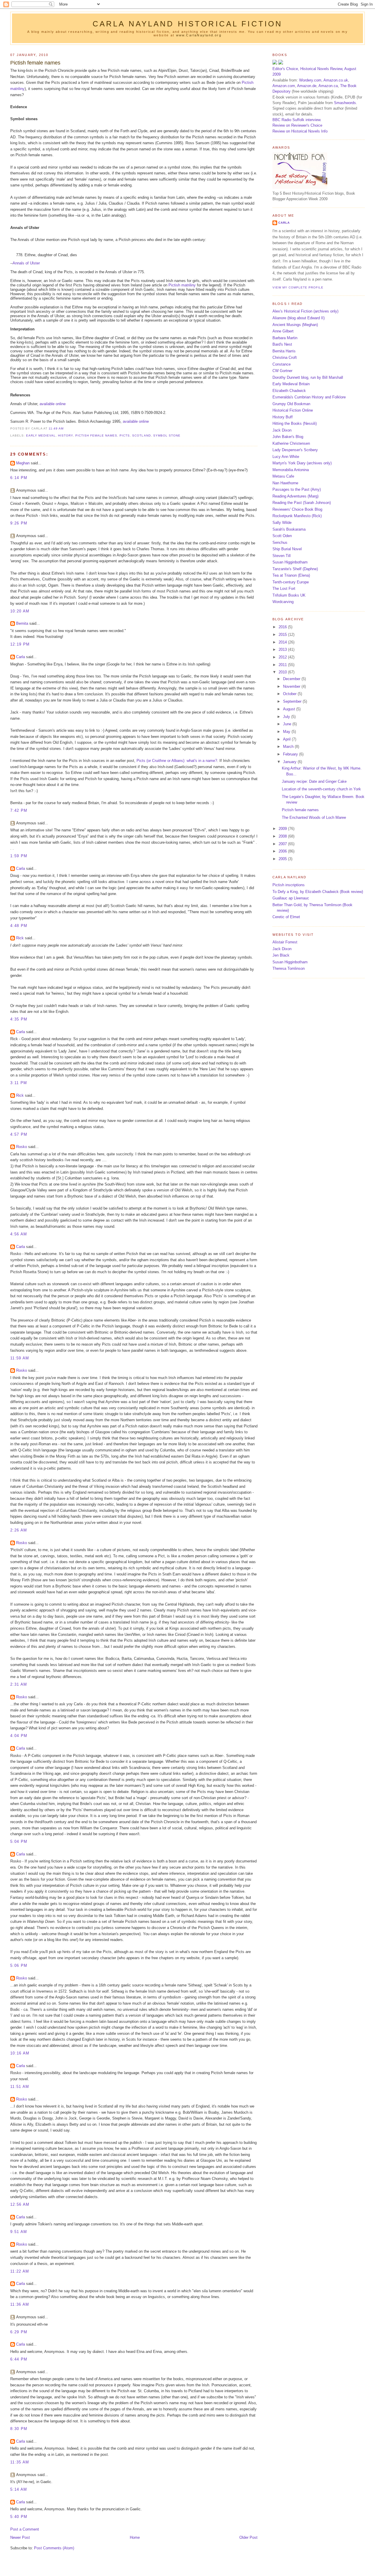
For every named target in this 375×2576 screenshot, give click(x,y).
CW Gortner (282, 371)
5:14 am (19, 2489)
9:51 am (19, 2232)
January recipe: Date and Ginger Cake (314, 781)
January (290, 762)
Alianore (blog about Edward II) (299, 318)
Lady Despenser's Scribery (295, 450)
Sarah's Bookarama (289, 529)
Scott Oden (282, 536)
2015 (283, 635)
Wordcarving (283, 602)
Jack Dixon (282, 430)
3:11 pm (19, 1083)
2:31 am (19, 1684)
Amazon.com (284, 86)
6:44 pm (19, 2359)
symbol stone (167, 435)
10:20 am (20, 611)
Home (135, 2537)
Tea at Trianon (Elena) (291, 575)
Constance (282, 364)
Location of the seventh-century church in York (321, 789)
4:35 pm (19, 1019)
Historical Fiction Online (293, 410)
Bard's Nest (282, 344)
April (287, 739)
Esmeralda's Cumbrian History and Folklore (309, 397)
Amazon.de (307, 86)
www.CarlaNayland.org (199, 35)
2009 (283, 829)
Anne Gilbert (283, 331)
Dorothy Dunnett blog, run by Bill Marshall (308, 377)
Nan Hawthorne (285, 483)
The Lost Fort (284, 589)
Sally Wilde (282, 523)
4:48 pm (19, 926)
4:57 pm (19, 1134)
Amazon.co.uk (336, 80)
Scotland (141, 435)
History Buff (283, 417)
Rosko (22, 1147)
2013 (283, 649)
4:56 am (19, 1234)
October (290, 694)
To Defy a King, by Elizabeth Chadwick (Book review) (318, 892)
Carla (21, 657)
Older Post (248, 2537)
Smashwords (345, 103)
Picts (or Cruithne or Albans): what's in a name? (177, 761)
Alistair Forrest (285, 942)
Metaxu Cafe (283, 476)
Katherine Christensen (291, 443)
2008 (283, 836)
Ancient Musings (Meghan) (295, 325)
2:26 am (19, 1530)
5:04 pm (19, 1841)
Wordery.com (310, 80)
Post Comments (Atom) (54, 2548)
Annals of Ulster (26, 263)
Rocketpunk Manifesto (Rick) (297, 516)
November (292, 686)
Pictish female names (35, 63)
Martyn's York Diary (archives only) (302, 463)
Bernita (22, 623)
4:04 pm (19, 1736)
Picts (125, 435)
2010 (283, 672)
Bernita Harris (284, 351)
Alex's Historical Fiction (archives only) (305, 311)
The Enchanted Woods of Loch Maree (314, 817)
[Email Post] (65, 428)
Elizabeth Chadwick (289, 391)
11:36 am (20, 2304)
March (289, 747)
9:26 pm (19, 523)
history (65, 435)
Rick (20, 938)
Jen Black (281, 955)
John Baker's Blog (288, 437)
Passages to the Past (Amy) (297, 489)
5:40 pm (19, 2517)
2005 (283, 859)
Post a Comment (25, 2529)
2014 (283, 642)
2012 (283, 657)
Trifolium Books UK (289, 595)
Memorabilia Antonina (291, 470)
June (288, 724)
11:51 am (20, 2087)
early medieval (41, 435)
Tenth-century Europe (291, 582)
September (293, 701)
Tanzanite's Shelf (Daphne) (295, 569)
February (291, 754)
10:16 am (20, 2053)
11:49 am (56, 428)
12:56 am (20, 2204)
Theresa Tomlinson (289, 968)
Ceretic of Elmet (286, 917)
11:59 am (20, 1358)
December (292, 679)
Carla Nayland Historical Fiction (188, 24)
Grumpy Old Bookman (291, 404)
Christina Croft (285, 358)
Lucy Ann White (286, 457)
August (290, 709)
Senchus (280, 542)
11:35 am (20, 2462)
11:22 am (20, 2271)
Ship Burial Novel (287, 549)
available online (53, 404)
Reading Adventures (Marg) (295, 496)
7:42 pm (19, 810)
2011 (283, 665)
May (287, 732)
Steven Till (282, 556)
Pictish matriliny (182, 285)
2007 (283, 844)
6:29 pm (19, 2332)
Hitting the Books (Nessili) (295, 423)
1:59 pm (19, 856)
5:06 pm (19, 1965)
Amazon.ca (328, 86)
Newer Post (20, 2537)
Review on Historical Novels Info (300, 131)
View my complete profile (298, 287)
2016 (283, 627)
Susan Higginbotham (290, 562)
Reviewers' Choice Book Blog (297, 509)
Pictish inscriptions (289, 885)
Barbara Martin (285, 338)
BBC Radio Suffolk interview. (297, 120)
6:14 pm (19, 478)
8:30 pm (19, 2429)
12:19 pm (20, 644)
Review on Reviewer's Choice (297, 125)
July (287, 717)
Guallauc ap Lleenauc (291, 898)
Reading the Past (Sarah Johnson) (302, 503)
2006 (283, 851)
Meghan (23, 463)
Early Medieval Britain (291, 384)
